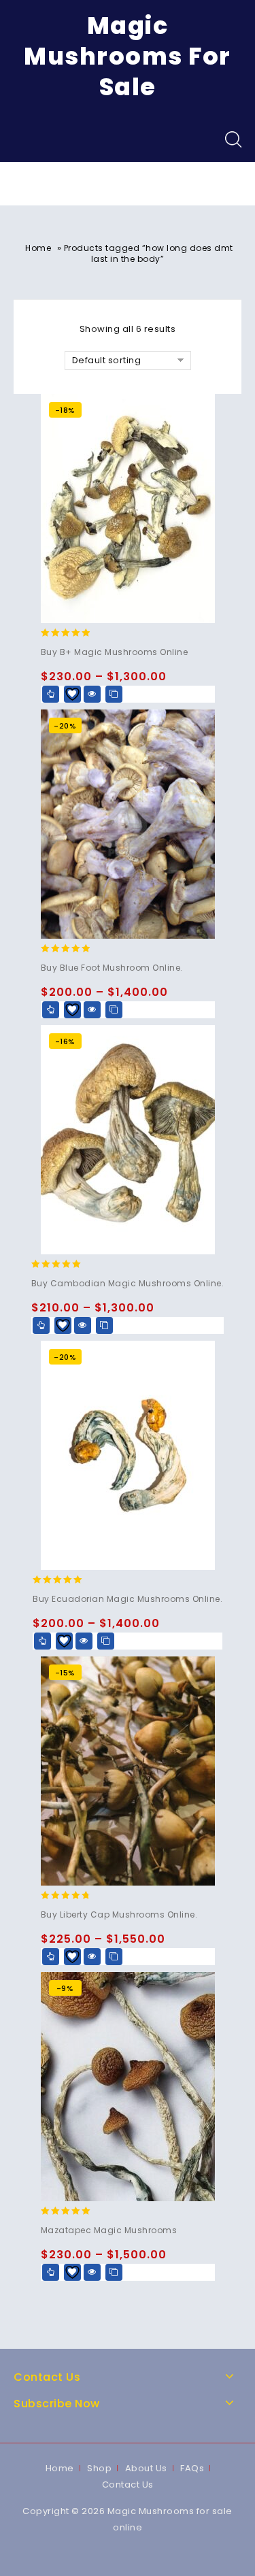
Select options (51, 694)
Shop (99, 2468)
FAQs (192, 2468)
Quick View (92, 694)
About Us (146, 2468)
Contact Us (128, 2485)
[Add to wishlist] (72, 694)
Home (38, 248)
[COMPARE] (114, 694)
